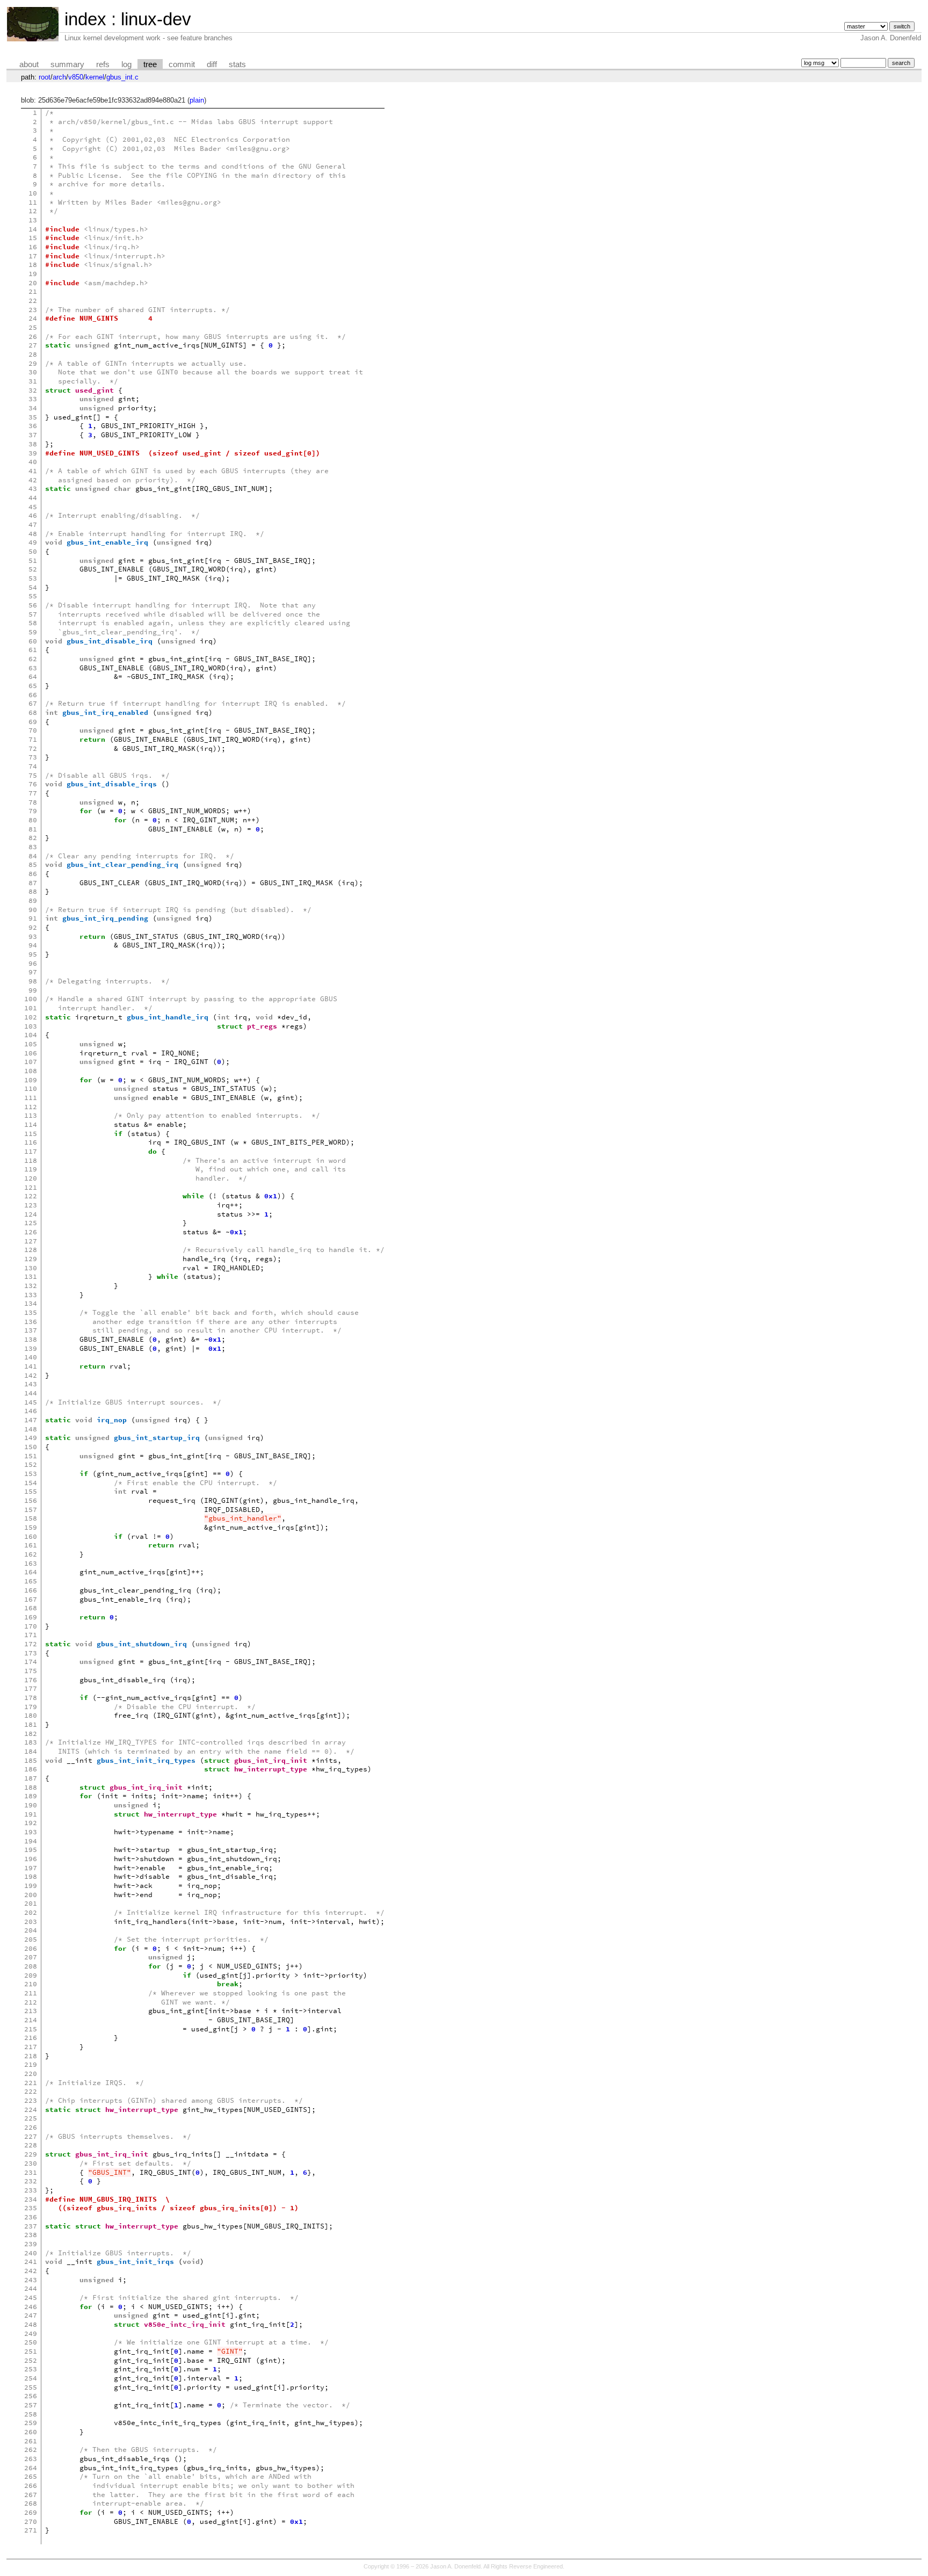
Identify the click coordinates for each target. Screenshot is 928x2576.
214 (31, 2020)
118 (31, 1160)
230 (31, 2163)
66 (33, 695)
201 (31, 1903)
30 (33, 372)
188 (31, 1787)
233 (31, 2190)
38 (33, 444)
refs (103, 64)
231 (31, 2172)
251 (31, 2351)
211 (31, 1993)
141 (31, 1366)
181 (31, 1724)
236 (31, 2217)
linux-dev (156, 19)
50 (33, 551)
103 (31, 1026)
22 (33, 301)
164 (31, 1572)
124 (31, 1214)
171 (31, 1635)
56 (33, 605)
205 (31, 1939)
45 (33, 507)
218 (31, 2056)
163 (31, 1563)
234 (31, 2199)
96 (33, 963)
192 (31, 1823)
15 (33, 238)
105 (31, 1044)
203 (31, 1922)
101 (31, 1008)
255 (31, 2387)
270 (31, 2521)
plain (197, 100)
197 (31, 1868)
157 (31, 1510)
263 (31, 2459)
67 (33, 703)
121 (31, 1187)
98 (33, 981)
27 (33, 345)
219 (31, 2064)
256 (31, 2396)
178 (31, 1698)
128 (31, 1250)
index (85, 19)
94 (33, 945)
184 (31, 1751)
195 (31, 1850)
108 (31, 1071)
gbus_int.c (122, 77)
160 (31, 1536)
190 (31, 1805)
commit (182, 64)
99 (33, 990)
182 (31, 1734)
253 (31, 2369)
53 (33, 578)
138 (31, 1339)
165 (31, 1581)
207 (31, 1957)
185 (31, 1760)
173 (31, 1653)
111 (31, 1098)
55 (33, 596)
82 (33, 838)
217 (31, 2047)
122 (31, 1196)
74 (33, 766)
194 (31, 1841)
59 (33, 632)
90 (33, 910)
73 (33, 757)
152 (31, 1464)
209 (31, 1975)
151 (31, 1456)
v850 (76, 77)
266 (31, 2485)
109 (31, 1080)
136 (31, 1322)
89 (33, 900)
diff (212, 64)
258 (31, 2414)
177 (31, 1688)
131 (31, 1276)
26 (33, 337)
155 (31, 1491)
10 (33, 193)
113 (31, 1115)
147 (31, 1420)
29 (33, 363)
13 (33, 220)
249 (31, 2333)
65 (33, 686)
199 (31, 1886)
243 (31, 2280)
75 (33, 775)
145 (31, 1402)
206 (31, 1948)
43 (33, 489)
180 (31, 1715)
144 (31, 1393)
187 (31, 1778)
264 (31, 2468)
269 (31, 2512)
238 (31, 2235)
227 (31, 2136)
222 (31, 2091)
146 (31, 1411)
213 (31, 2011)
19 (33, 274)
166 (31, 1590)
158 (31, 1518)
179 (31, 1707)
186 (31, 1769)
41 (33, 471)
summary (67, 64)
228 (31, 2145)
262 (31, 2450)
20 (33, 283)
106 (31, 1053)
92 (33, 927)
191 (31, 1814)
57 (33, 614)
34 (33, 408)
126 (31, 1232)
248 (31, 2324)
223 (31, 2100)
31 (33, 381)
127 (31, 1241)
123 (31, 1205)
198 (31, 1876)
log (126, 64)
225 (31, 2118)
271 (31, 2530)
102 (31, 1017)
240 (31, 2253)
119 (31, 1169)
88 (33, 891)
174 (31, 1662)
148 (31, 1429)
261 (31, 2441)
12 (33, 211)
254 (31, 2378)
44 (33, 498)
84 (33, 856)
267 (31, 2495)
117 (31, 1151)
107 (31, 1062)
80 (33, 820)
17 (33, 256)
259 (31, 2423)
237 (31, 2226)
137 (31, 1330)
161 (31, 1545)
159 (31, 1527)
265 (31, 2476)
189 (31, 1796)
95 (33, 954)
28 (33, 354)
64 (33, 676)
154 (31, 1483)
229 (31, 2154)
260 (31, 2432)
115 (31, 1134)
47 (33, 524)
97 (33, 972)
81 (33, 829)
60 (33, 641)
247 (31, 2315)
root (45, 77)
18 (33, 265)
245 (31, 2298)
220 (31, 2074)
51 (33, 560)
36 (33, 426)
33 (33, 399)
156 (31, 1500)
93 (33, 936)
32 (33, 390)
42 (33, 480)
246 (31, 2307)
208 (31, 1966)
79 (33, 811)
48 (33, 534)
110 (31, 1088)
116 (31, 1142)
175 (31, 1671)
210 (31, 1984)
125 (31, 1223)
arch (59, 77)
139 (31, 1348)
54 (33, 587)
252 (31, 2360)
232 (31, 2181)
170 (31, 1626)
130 (31, 1268)
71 (33, 739)
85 (33, 864)
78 (33, 802)
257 (31, 2405)
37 (33, 435)
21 (33, 291)
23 (33, 310)
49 (33, 542)
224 (31, 2110)
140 (31, 1357)
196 (31, 1859)
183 (31, 1742)
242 (31, 2271)
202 (31, 1912)
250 (31, 2342)
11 (33, 202)
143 (31, 1384)
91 (33, 918)
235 (31, 2208)
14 (33, 229)
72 (33, 748)
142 (31, 1375)
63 (33, 668)
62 (33, 659)
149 (31, 1438)
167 (31, 1599)
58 (33, 623)
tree (150, 64)
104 (31, 1035)
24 (33, 318)
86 (33, 874)
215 (31, 2029)
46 (33, 515)
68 (33, 712)
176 (31, 1680)
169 (31, 1617)
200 (31, 1895)
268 (31, 2503)
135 (31, 1312)
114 (31, 1124)
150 (31, 1447)
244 (31, 2288)
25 (33, 327)
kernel (95, 77)
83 (33, 847)
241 (31, 2262)
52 (33, 569)
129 (31, 1259)
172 (31, 1644)
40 (33, 462)
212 (31, 2002)
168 (31, 1608)
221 (31, 2083)
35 (33, 417)
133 (31, 1295)
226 (31, 2127)
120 (31, 1178)
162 (31, 1554)
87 (33, 883)
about (29, 64)
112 (31, 1107)
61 (33, 650)
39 (33, 453)
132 (31, 1286)
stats (237, 64)
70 (33, 730)
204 (31, 1930)
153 (31, 1474)
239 (31, 2244)
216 (31, 2038)
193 (31, 1832)
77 (33, 793)
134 (31, 1303)
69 (33, 722)
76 (33, 784)
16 (33, 247)
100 (31, 999)
